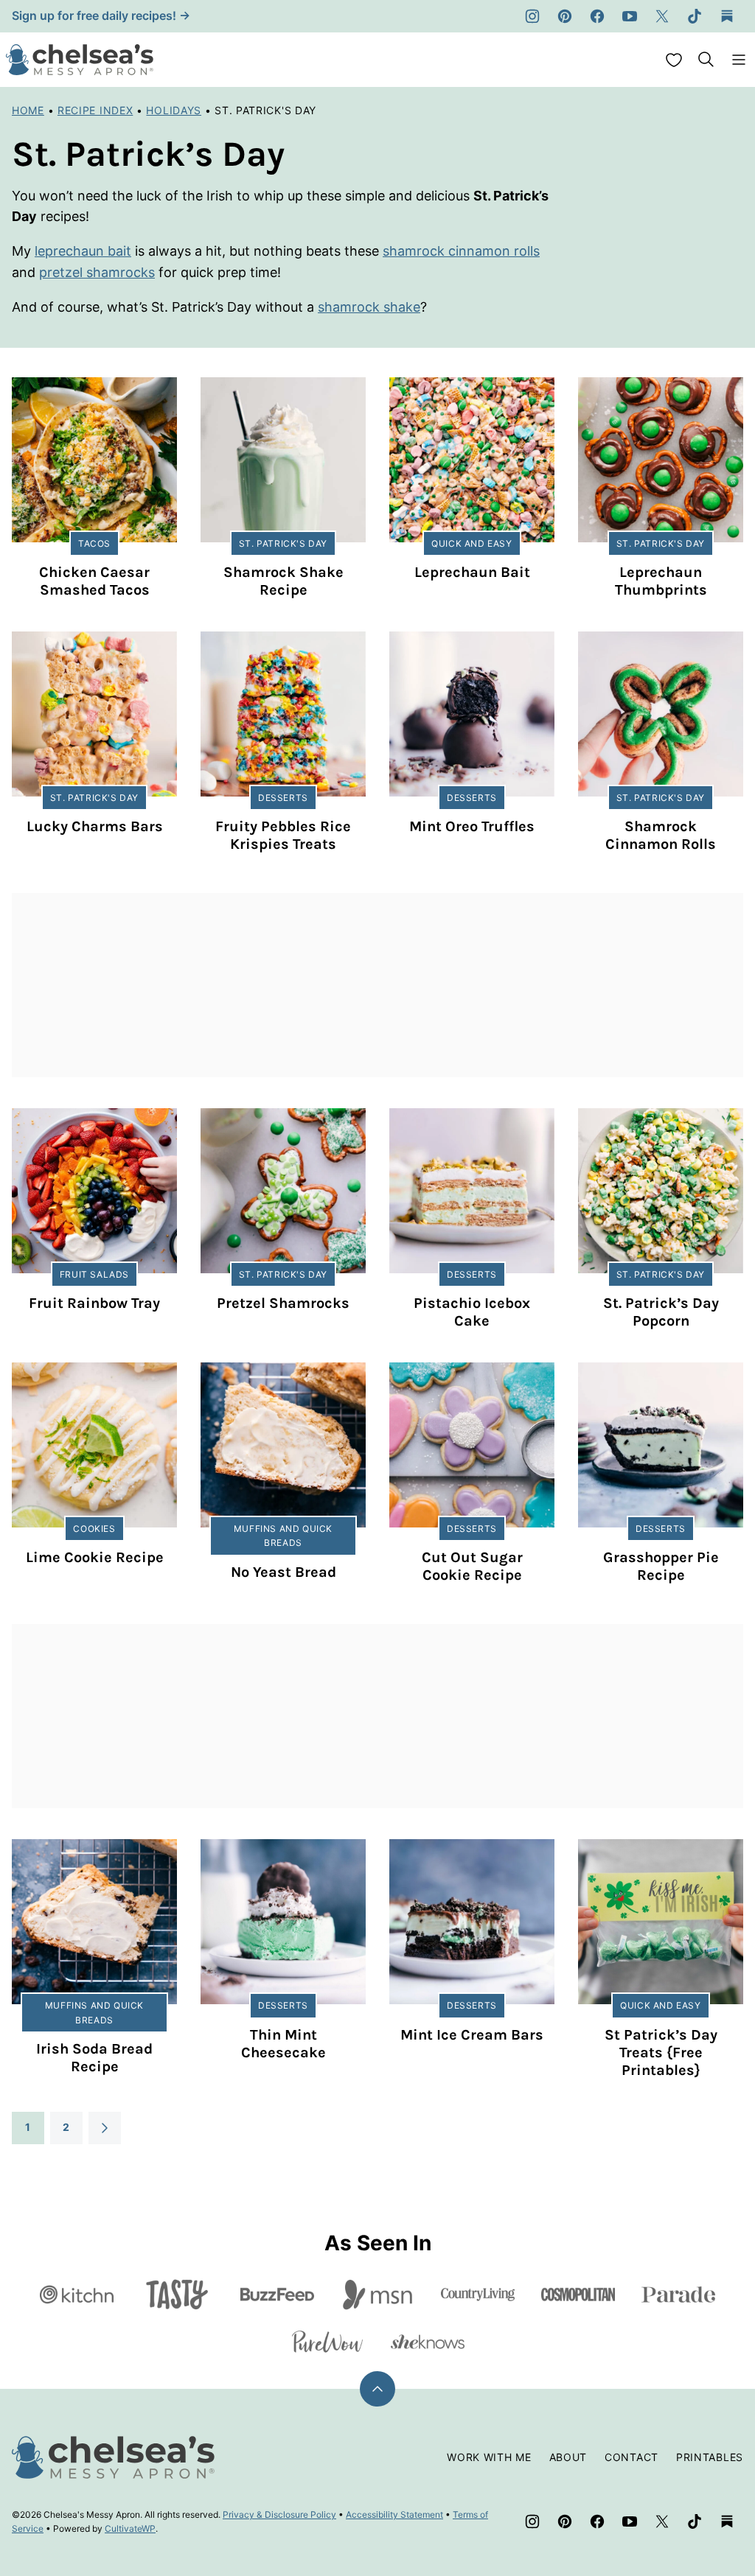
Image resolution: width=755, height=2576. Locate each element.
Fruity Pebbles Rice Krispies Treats (283, 835)
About (568, 2457)
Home (28, 110)
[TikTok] (695, 16)
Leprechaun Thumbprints (661, 581)
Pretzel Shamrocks (283, 1303)
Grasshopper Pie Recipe (661, 1566)
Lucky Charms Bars (95, 826)
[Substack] (727, 16)
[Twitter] (662, 16)
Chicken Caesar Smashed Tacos (94, 581)
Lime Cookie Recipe (95, 1557)
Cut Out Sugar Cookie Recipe (472, 1566)
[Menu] (739, 60)
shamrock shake (369, 307)
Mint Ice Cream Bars (472, 2035)
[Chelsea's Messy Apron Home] (80, 60)
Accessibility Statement (394, 2514)
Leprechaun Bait (472, 572)
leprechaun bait (83, 251)
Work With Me (489, 2457)
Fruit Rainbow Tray (94, 1303)
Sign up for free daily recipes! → (101, 15)
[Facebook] (597, 16)
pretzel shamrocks (97, 272)
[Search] (706, 60)
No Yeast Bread (283, 1572)
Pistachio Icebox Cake (472, 1312)
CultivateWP (130, 2528)
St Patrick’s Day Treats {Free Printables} (661, 2052)
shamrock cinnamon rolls (461, 251)
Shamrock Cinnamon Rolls (661, 835)
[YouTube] (630, 16)
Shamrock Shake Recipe (283, 581)
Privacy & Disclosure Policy (279, 2514)
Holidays (174, 110)
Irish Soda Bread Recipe (94, 2058)
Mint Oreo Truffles (472, 826)
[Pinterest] (565, 16)
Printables (710, 2457)
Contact (632, 2457)
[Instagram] (532, 16)
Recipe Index (95, 110)
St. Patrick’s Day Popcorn (661, 1312)
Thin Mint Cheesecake (283, 2044)
